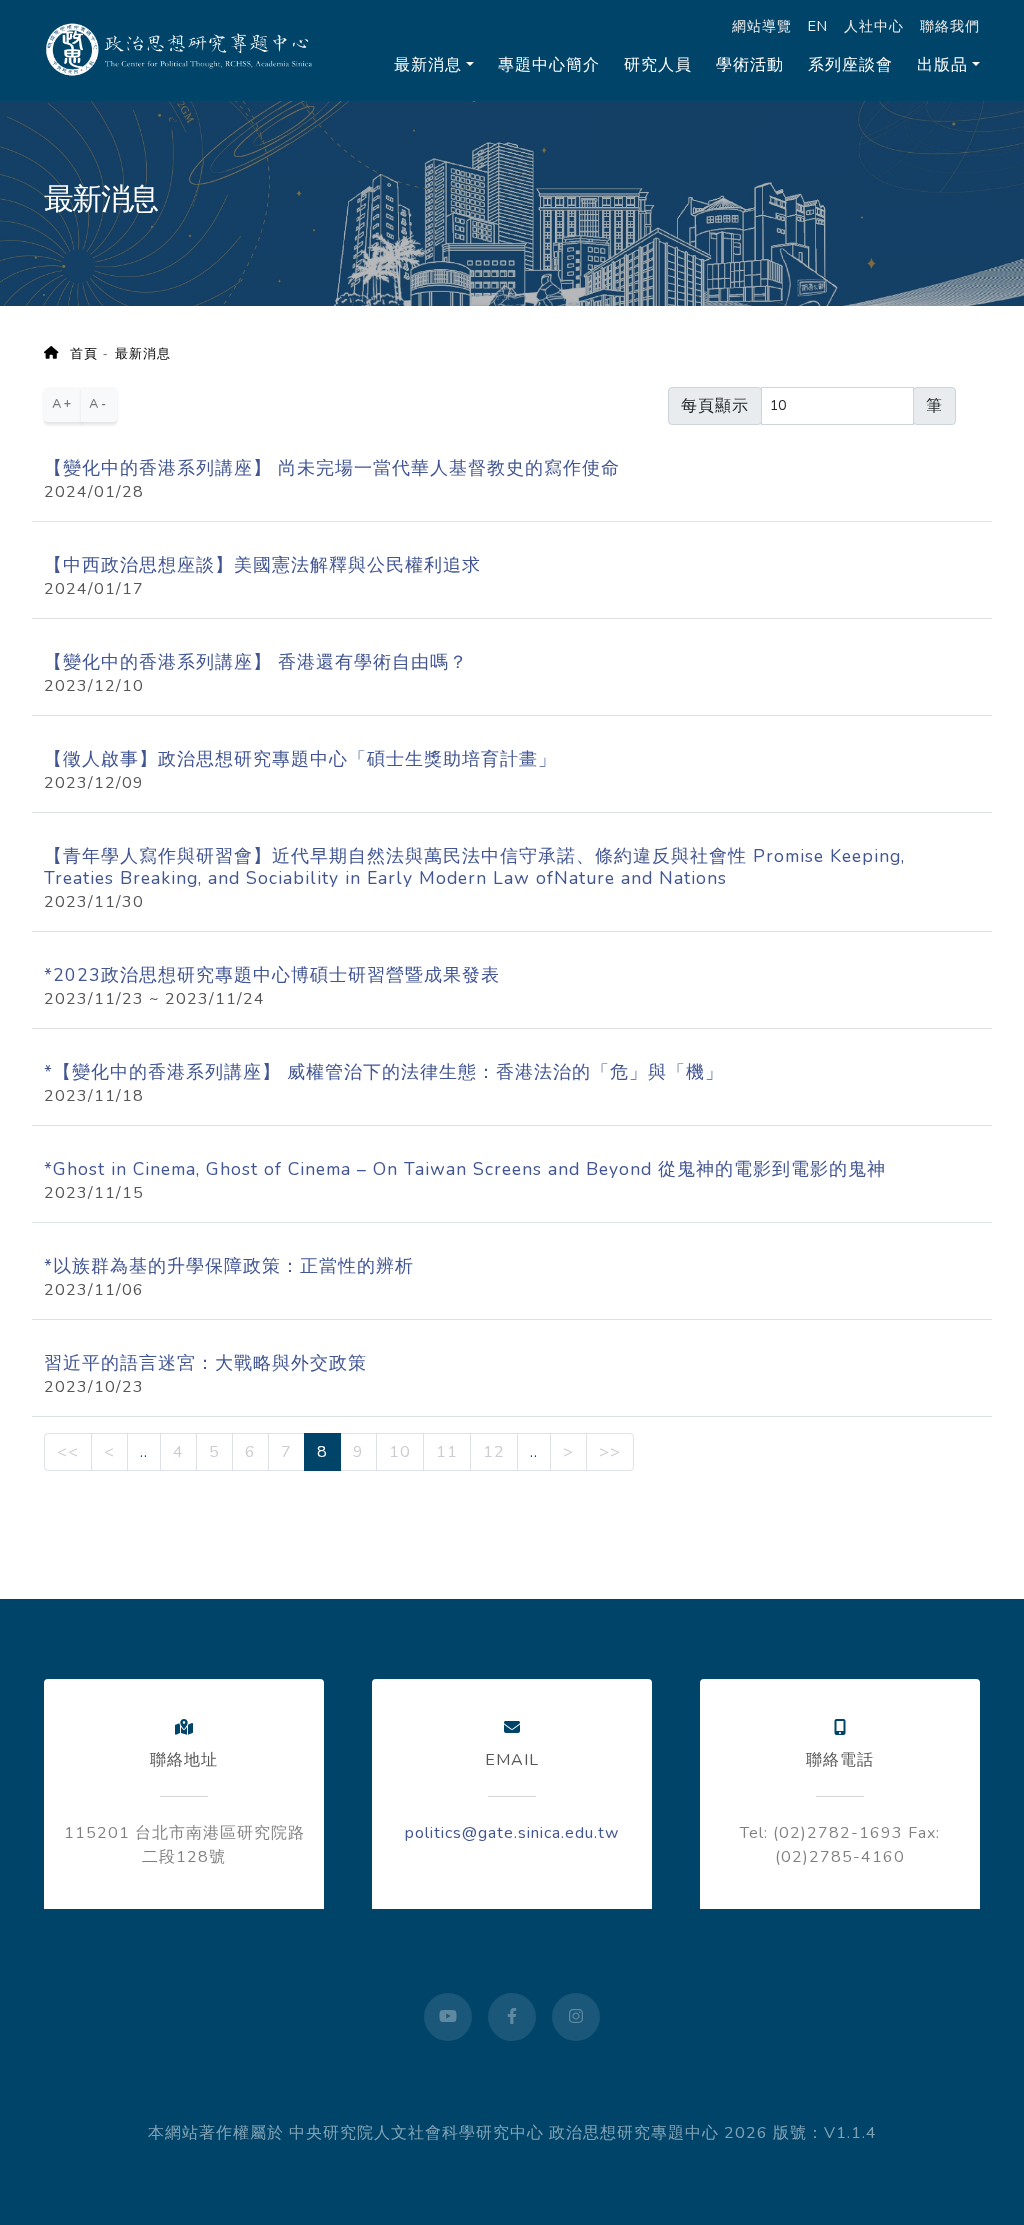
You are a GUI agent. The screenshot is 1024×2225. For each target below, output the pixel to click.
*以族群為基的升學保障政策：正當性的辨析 (229, 1266)
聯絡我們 (950, 26)
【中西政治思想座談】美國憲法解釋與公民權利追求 (262, 565)
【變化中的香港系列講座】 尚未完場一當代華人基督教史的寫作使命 (332, 468)
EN (818, 26)
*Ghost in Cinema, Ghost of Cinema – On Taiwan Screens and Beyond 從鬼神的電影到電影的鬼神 (465, 1169)
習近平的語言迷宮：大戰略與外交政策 (205, 1363)
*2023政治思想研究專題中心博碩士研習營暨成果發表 (272, 975)
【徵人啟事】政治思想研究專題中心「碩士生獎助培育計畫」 (300, 759)
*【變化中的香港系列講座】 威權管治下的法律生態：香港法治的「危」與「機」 (384, 1072)
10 (400, 1452)
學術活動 (750, 65)
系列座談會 (850, 65)
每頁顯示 (715, 406)
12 (494, 1452)
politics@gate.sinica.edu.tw (512, 1833)
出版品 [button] (942, 65)
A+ (63, 404)
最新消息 (143, 354)
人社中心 (874, 26)
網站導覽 (762, 26)
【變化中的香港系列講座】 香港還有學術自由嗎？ (256, 662)
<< (68, 1452)
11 (447, 1452)
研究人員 (658, 65)
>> (610, 1452)
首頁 (78, 354)
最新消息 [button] (428, 65)
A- (99, 404)
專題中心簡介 (549, 65)
